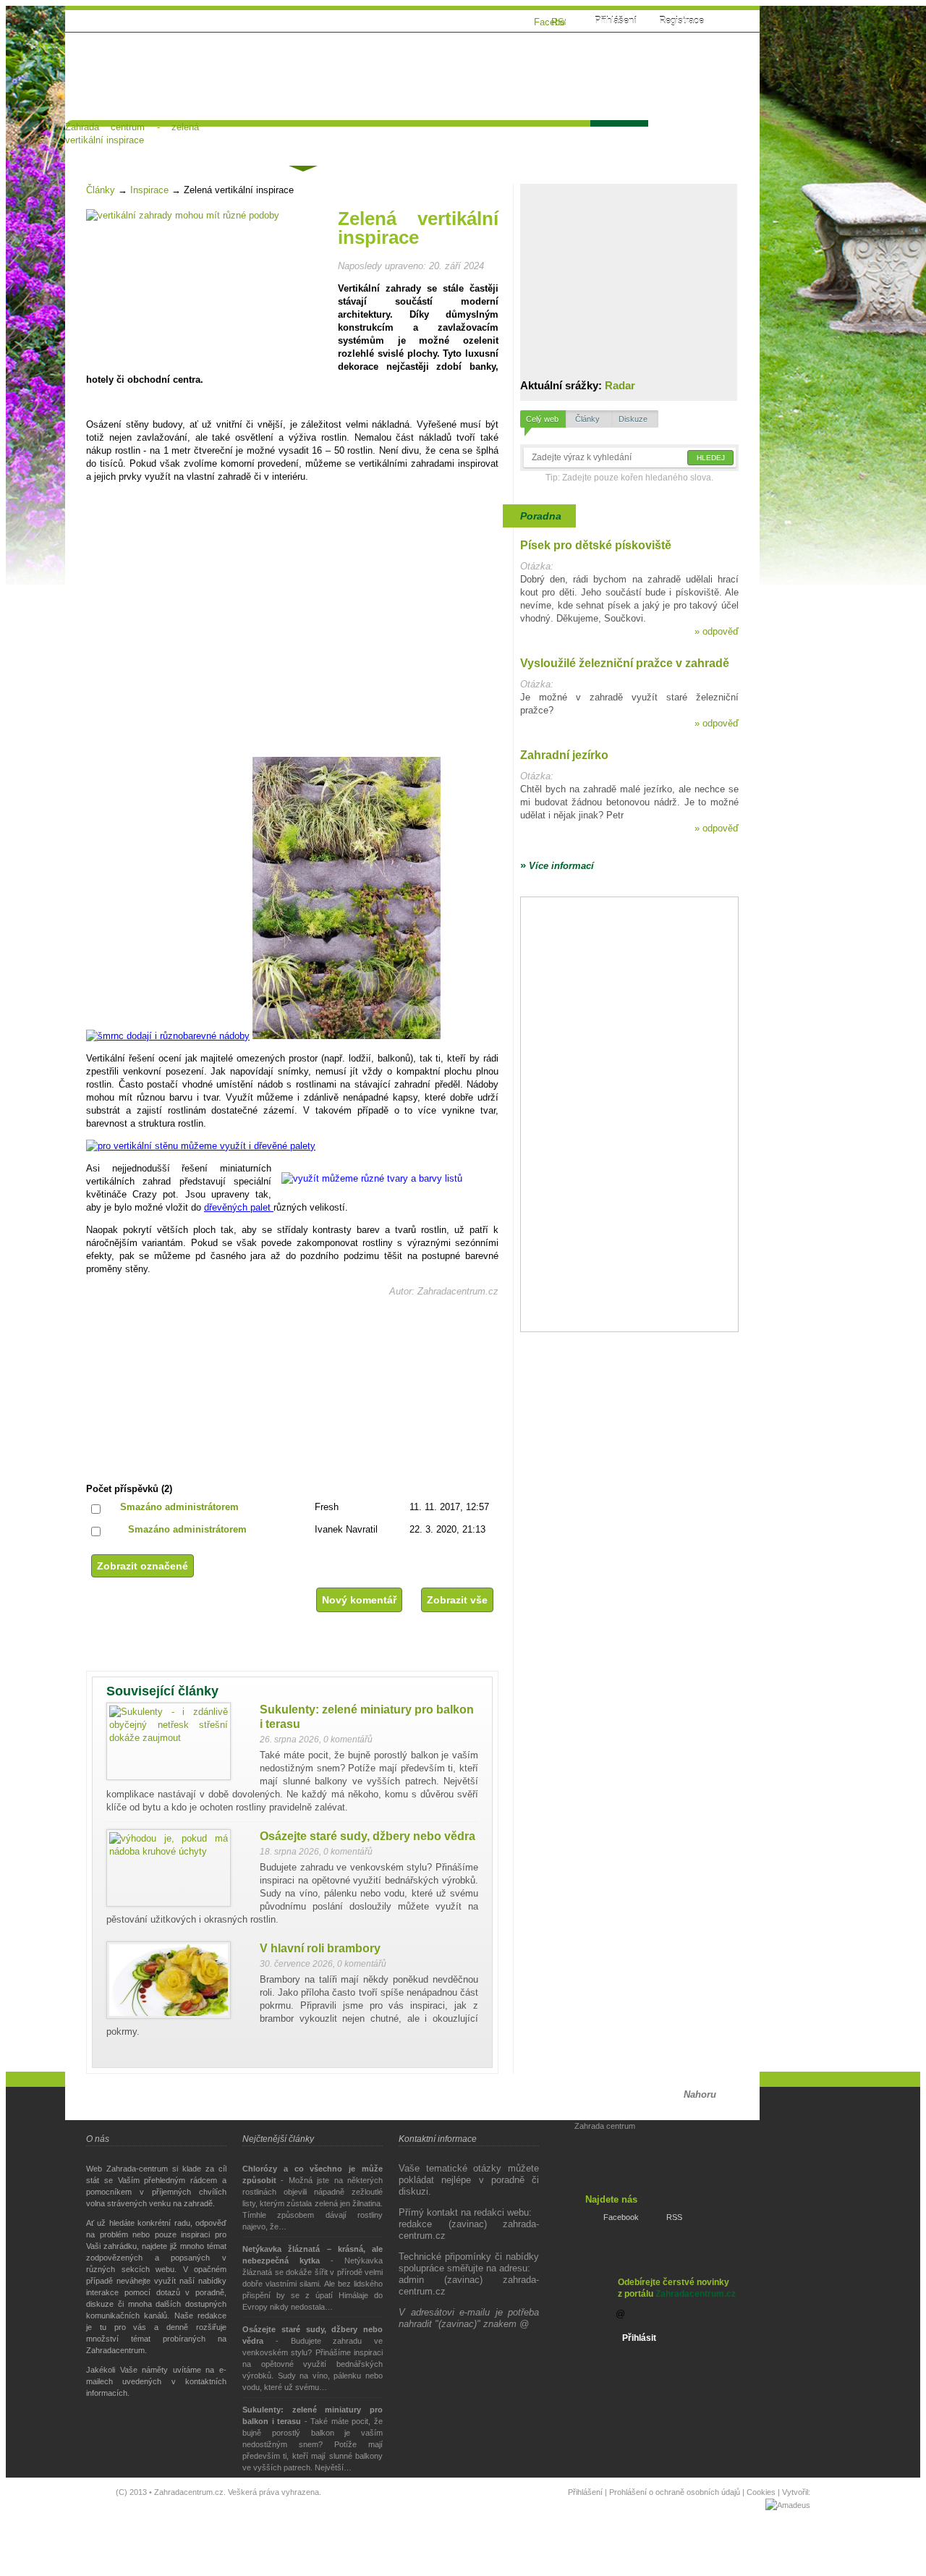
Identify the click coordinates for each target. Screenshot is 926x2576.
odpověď (717, 631)
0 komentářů (348, 1740)
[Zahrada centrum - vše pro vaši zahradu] (132, 35)
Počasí (618, 139)
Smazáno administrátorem (179, 1507)
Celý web (542, 419)
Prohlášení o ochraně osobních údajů (675, 2492)
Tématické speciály (391, 139)
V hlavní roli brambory (320, 1948)
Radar (620, 385)
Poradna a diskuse (214, 139)
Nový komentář (359, 1600)
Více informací (557, 866)
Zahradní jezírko (564, 755)
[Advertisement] (538, 85)
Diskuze (633, 419)
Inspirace (149, 190)
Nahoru (700, 2094)
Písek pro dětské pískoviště (596, 545)
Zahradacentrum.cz (696, 2294)
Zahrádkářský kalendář (520, 139)
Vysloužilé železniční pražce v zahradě (625, 663)
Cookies (761, 2492)
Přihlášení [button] (616, 21)
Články (302, 141)
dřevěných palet (239, 1207)
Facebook (621, 2217)
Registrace (681, 21)
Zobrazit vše (457, 1600)
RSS (674, 2217)
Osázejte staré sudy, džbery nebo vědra (368, 1836)
